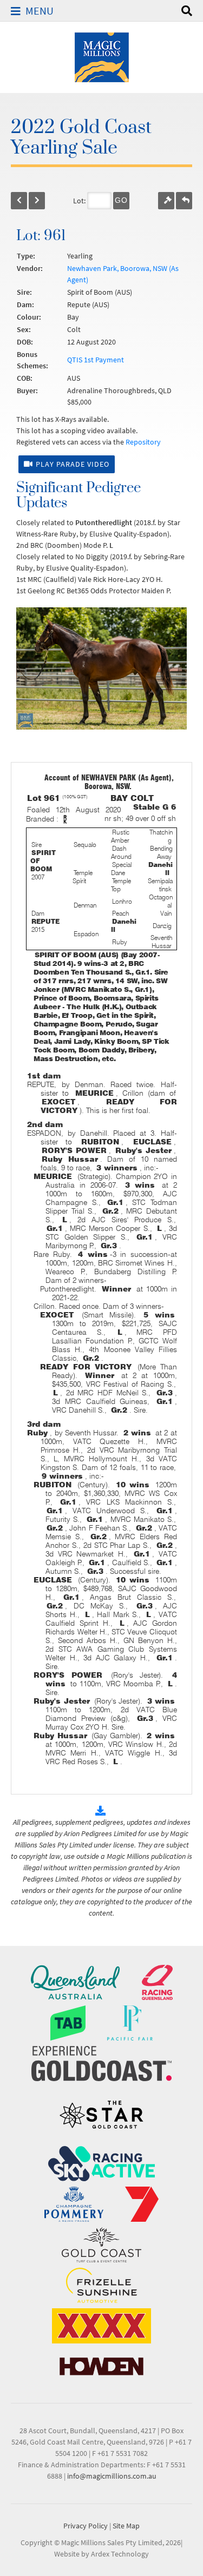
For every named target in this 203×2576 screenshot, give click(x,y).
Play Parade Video (73, 464)
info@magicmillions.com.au (112, 2476)
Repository (143, 442)
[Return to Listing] (184, 201)
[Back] (19, 201)
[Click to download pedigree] (102, 1811)
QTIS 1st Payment (96, 360)
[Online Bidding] (166, 201)
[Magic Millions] (102, 56)
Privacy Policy (86, 2526)
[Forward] (37, 201)
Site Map (126, 2526)
